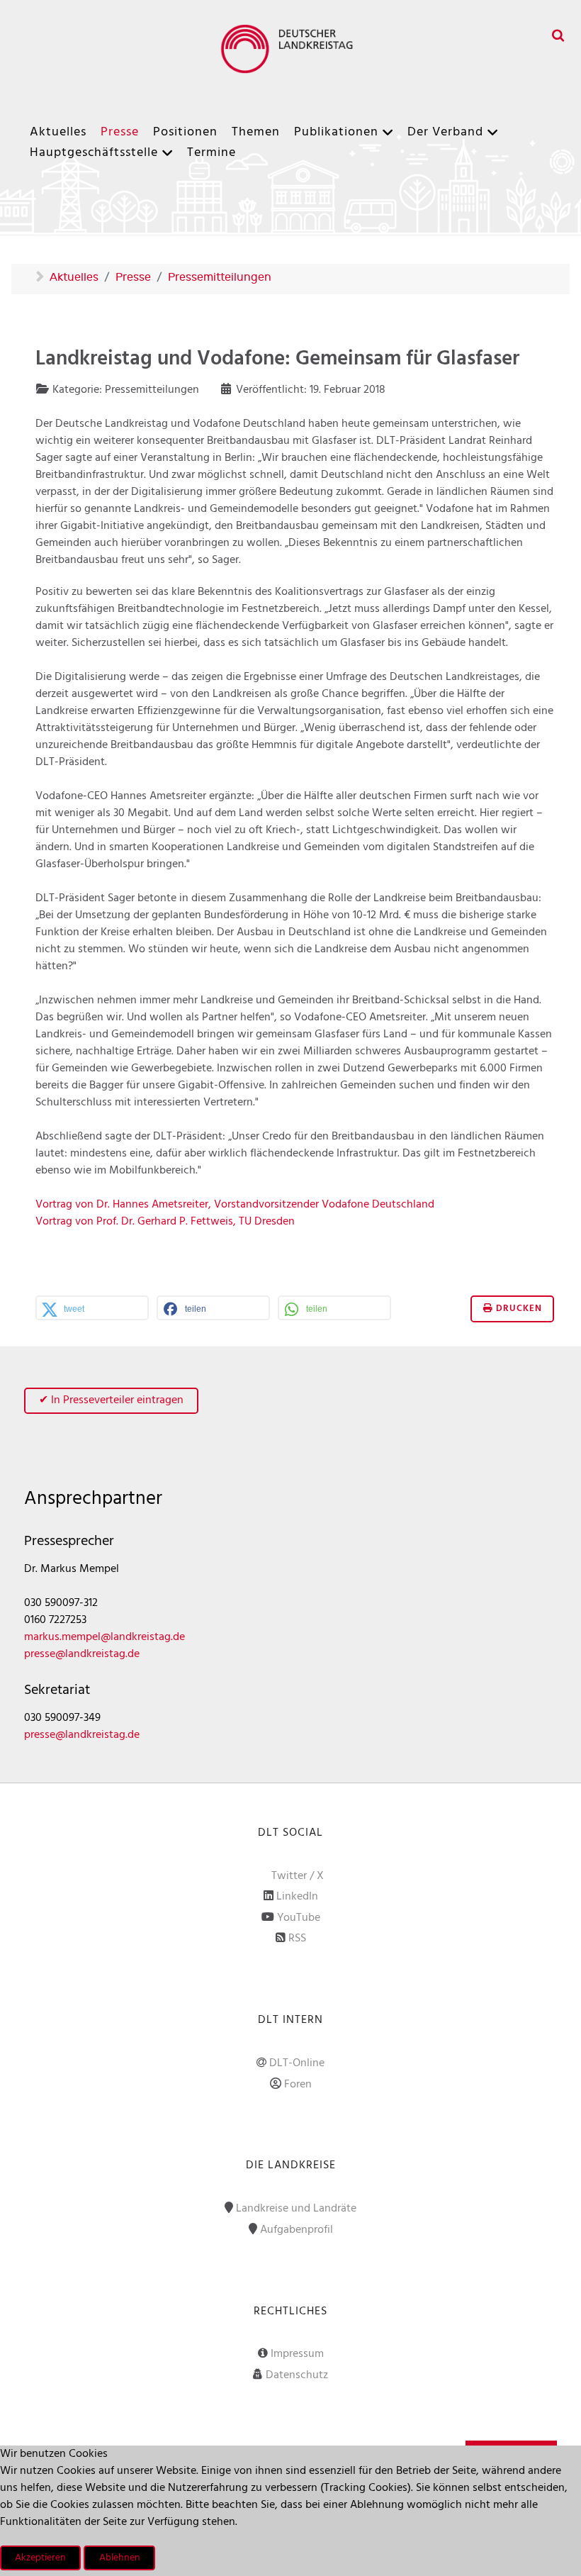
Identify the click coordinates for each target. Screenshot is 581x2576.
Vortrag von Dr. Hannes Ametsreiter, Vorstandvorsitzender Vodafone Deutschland (235, 1205)
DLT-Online (297, 2063)
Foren (298, 2085)
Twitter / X (298, 1876)
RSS (297, 1939)
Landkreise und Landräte (296, 2209)
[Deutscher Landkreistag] (290, 49)
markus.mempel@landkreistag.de (105, 1637)
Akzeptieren (40, 2558)
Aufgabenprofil (297, 2230)
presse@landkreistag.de (82, 1654)
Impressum (297, 2354)
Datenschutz (297, 2375)
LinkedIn (297, 1897)
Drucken (518, 1309)
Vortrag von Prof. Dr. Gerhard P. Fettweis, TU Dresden (165, 1222)
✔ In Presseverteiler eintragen (111, 1400)
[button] (92, 1309)
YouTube (299, 1918)
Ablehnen (120, 2558)
